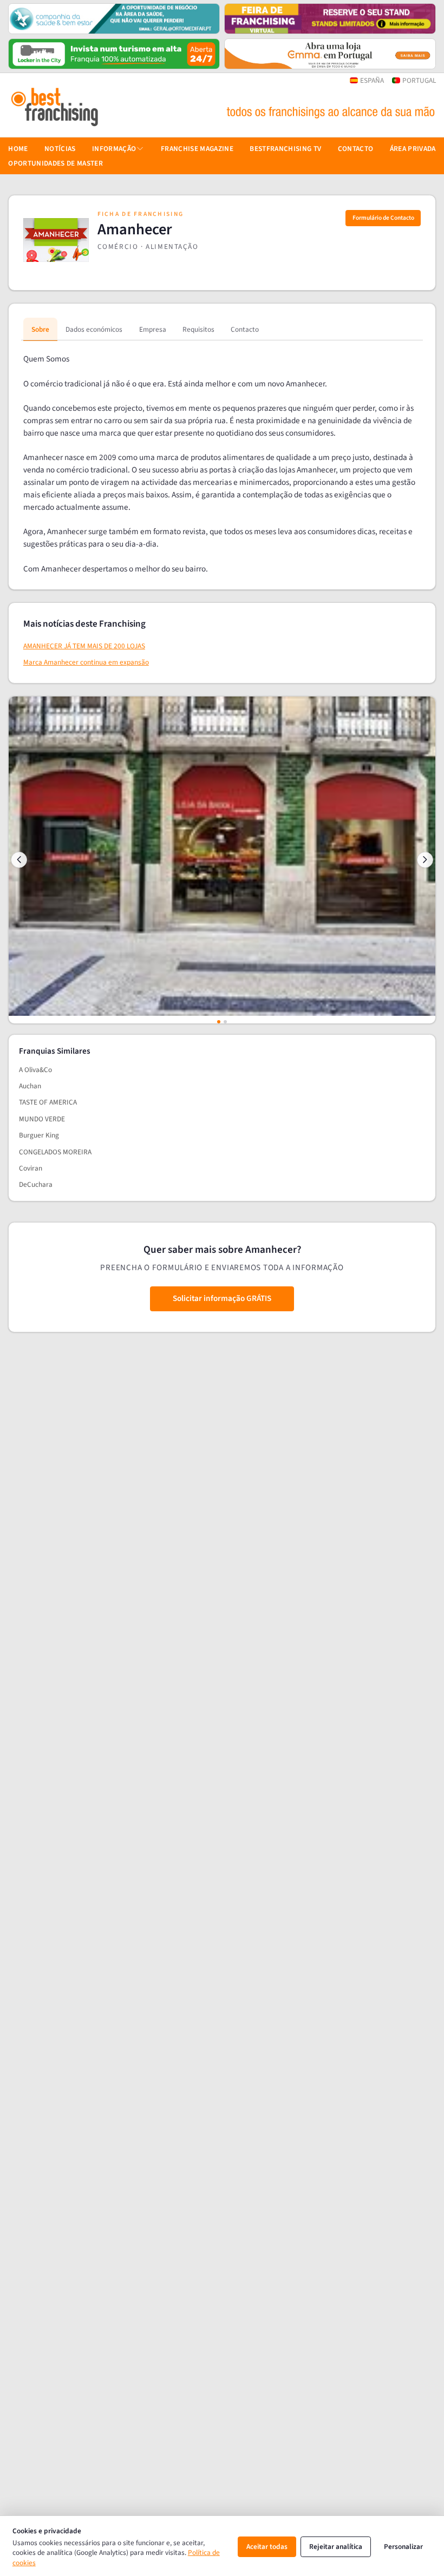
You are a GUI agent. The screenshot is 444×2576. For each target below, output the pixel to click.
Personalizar (403, 2547)
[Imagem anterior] (19, 859)
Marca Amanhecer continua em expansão (86, 662)
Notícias (60, 149)
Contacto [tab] (245, 329)
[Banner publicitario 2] (330, 19)
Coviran (31, 1168)
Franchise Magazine (197, 149)
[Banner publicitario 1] (114, 19)
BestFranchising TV (285, 149)
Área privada (413, 149)
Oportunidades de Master (56, 163)
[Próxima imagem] (425, 859)
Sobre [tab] (40, 329)
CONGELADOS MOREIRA (55, 1152)
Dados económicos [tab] (94, 329)
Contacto (356, 149)
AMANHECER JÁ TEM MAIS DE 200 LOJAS (84, 646)
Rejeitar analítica (336, 2547)
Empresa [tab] (153, 329)
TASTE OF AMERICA (48, 1102)
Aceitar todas (267, 2547)
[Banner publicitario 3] (114, 54)
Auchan (30, 1086)
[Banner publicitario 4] (330, 54)
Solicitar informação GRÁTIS (222, 1298)
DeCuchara (36, 1184)
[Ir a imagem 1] (219, 1022)
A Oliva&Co (35, 1070)
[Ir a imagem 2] (225, 1022)
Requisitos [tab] (198, 329)
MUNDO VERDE (42, 1119)
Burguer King (39, 1135)
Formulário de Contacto (383, 218)
